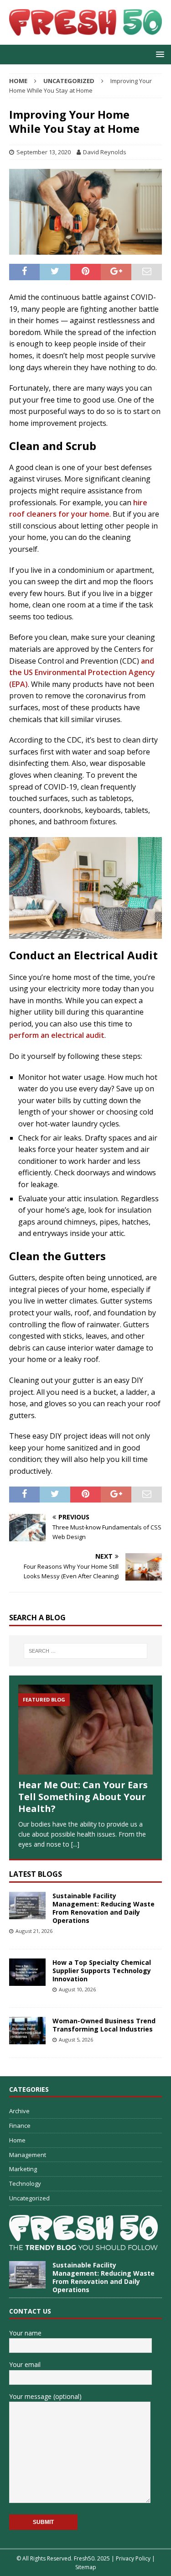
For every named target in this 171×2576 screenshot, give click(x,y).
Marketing (23, 2169)
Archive (19, 2111)
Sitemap (86, 2567)
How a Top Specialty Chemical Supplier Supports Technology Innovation (102, 1971)
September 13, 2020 (44, 152)
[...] (75, 1844)
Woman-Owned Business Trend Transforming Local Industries (104, 2025)
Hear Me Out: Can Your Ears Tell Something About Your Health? (83, 1797)
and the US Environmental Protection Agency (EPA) (82, 673)
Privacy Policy (133, 2558)
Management (28, 2155)
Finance (20, 2126)
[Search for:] (86, 1651)
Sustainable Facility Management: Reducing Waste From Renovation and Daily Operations (104, 1908)
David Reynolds (105, 152)
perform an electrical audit (57, 1035)
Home (17, 2140)
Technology (25, 2183)
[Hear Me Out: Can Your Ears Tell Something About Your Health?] (85, 1730)
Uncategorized (29, 2198)
